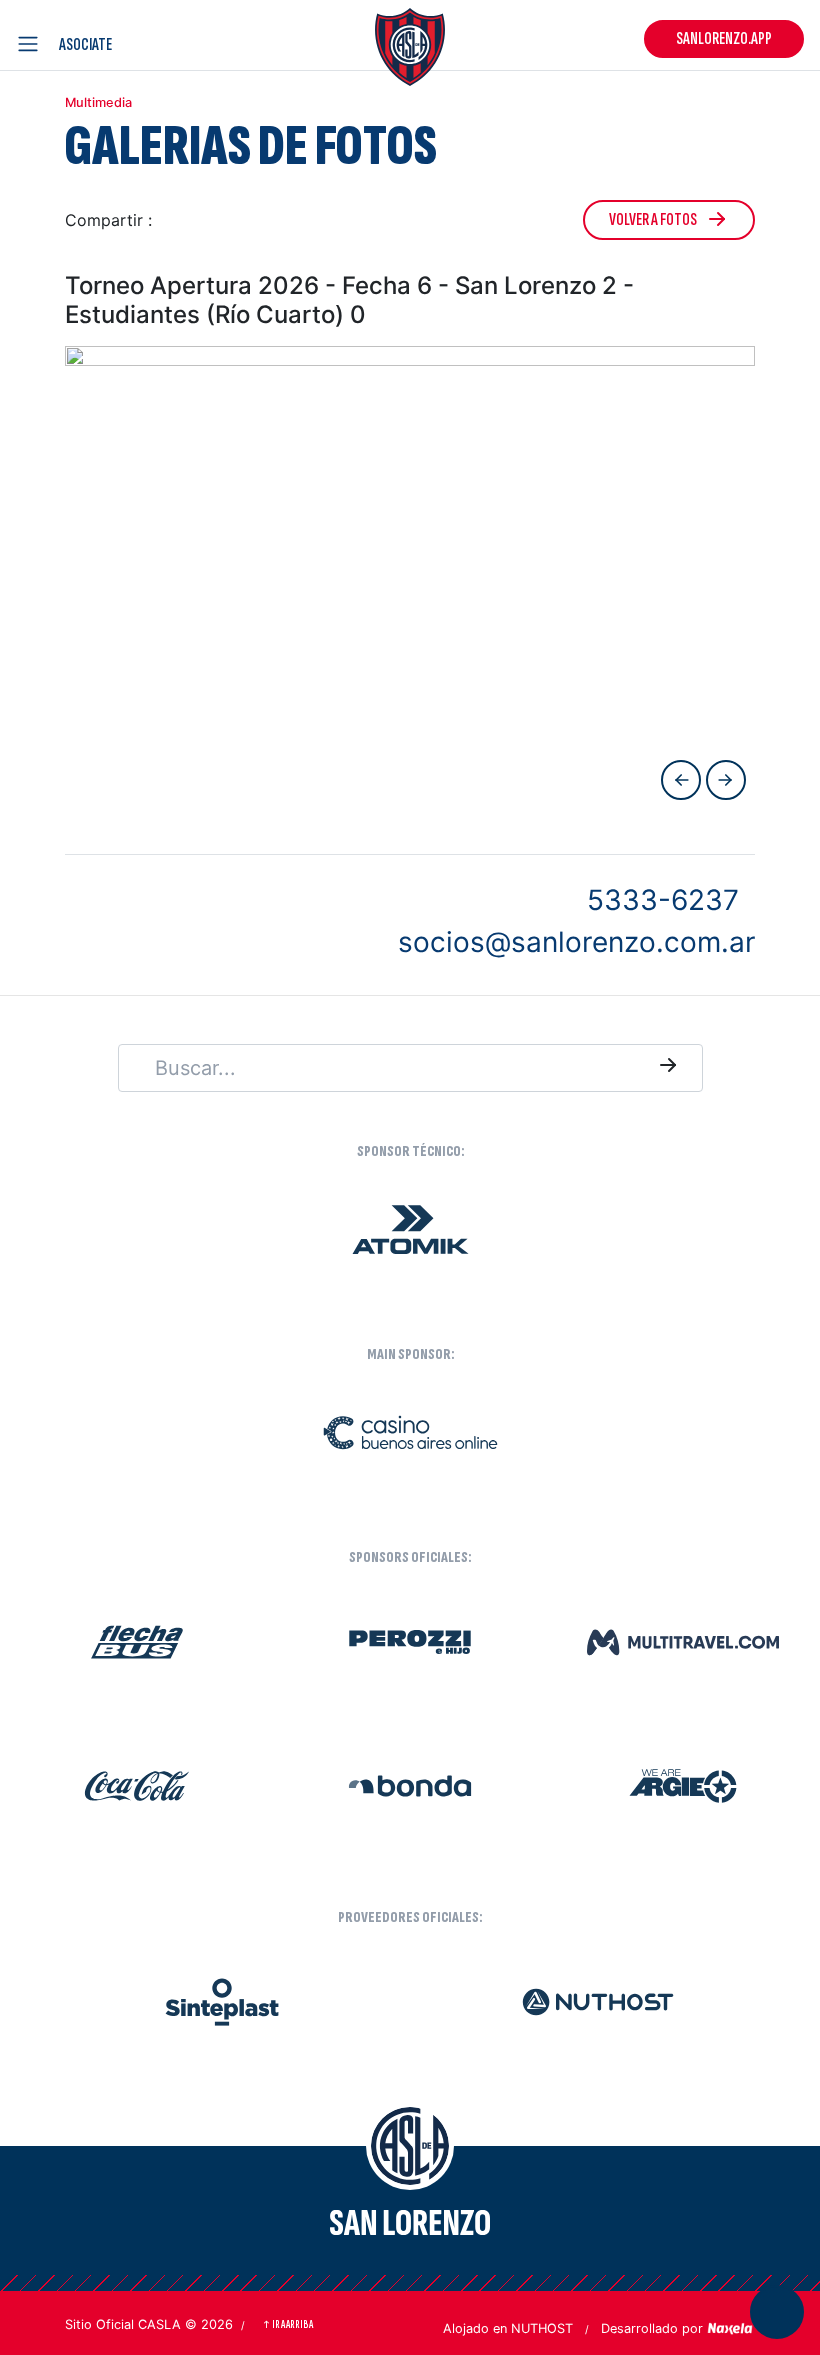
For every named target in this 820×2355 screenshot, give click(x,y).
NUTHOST (542, 2328)
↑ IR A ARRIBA (287, 2324)
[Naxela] (731, 2327)
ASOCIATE (85, 44)
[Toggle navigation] (32, 44)
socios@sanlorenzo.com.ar (576, 942)
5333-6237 (663, 900)
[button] (174, 220)
